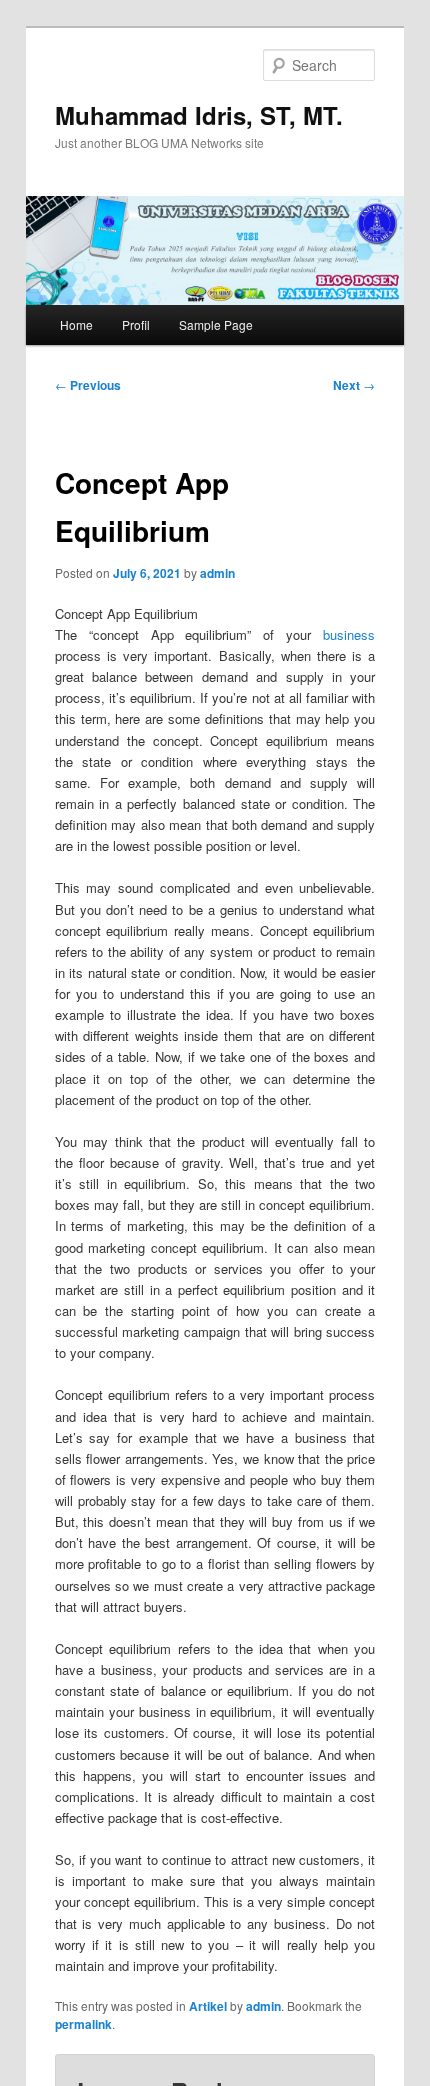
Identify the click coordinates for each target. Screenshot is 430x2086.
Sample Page (216, 324)
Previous (88, 385)
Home (76, 324)
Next (354, 385)
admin (217, 573)
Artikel (208, 2006)
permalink (83, 2024)
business (349, 634)
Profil (136, 324)
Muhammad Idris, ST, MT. (199, 115)
